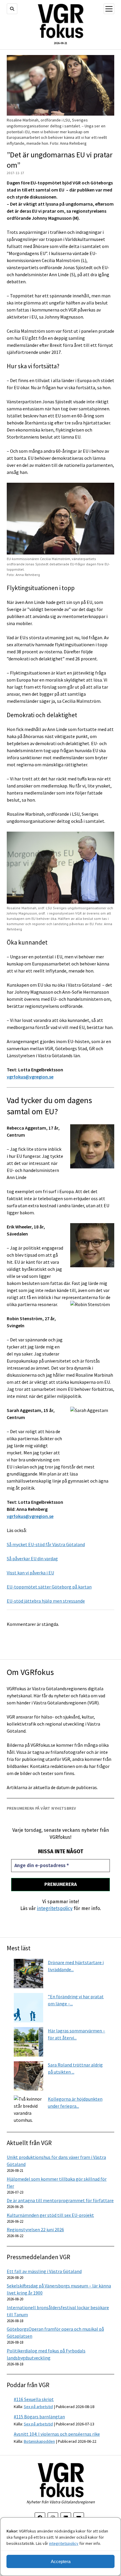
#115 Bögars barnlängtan (39, 2417)
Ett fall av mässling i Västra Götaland (44, 2271)
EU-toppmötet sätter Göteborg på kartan (49, 1587)
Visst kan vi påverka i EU (30, 1573)
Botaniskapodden (39, 2441)
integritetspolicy (64, 2543)
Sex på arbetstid (38, 2407)
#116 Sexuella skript (34, 2399)
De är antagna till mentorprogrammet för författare (60, 2200)
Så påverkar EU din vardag (32, 1558)
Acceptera (61, 2561)
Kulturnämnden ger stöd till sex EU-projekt (50, 2215)
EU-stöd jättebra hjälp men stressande (46, 1601)
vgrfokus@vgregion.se (30, 1077)
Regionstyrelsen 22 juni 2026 (35, 2229)
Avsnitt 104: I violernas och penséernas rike (57, 2434)
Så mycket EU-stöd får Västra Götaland (46, 1544)
